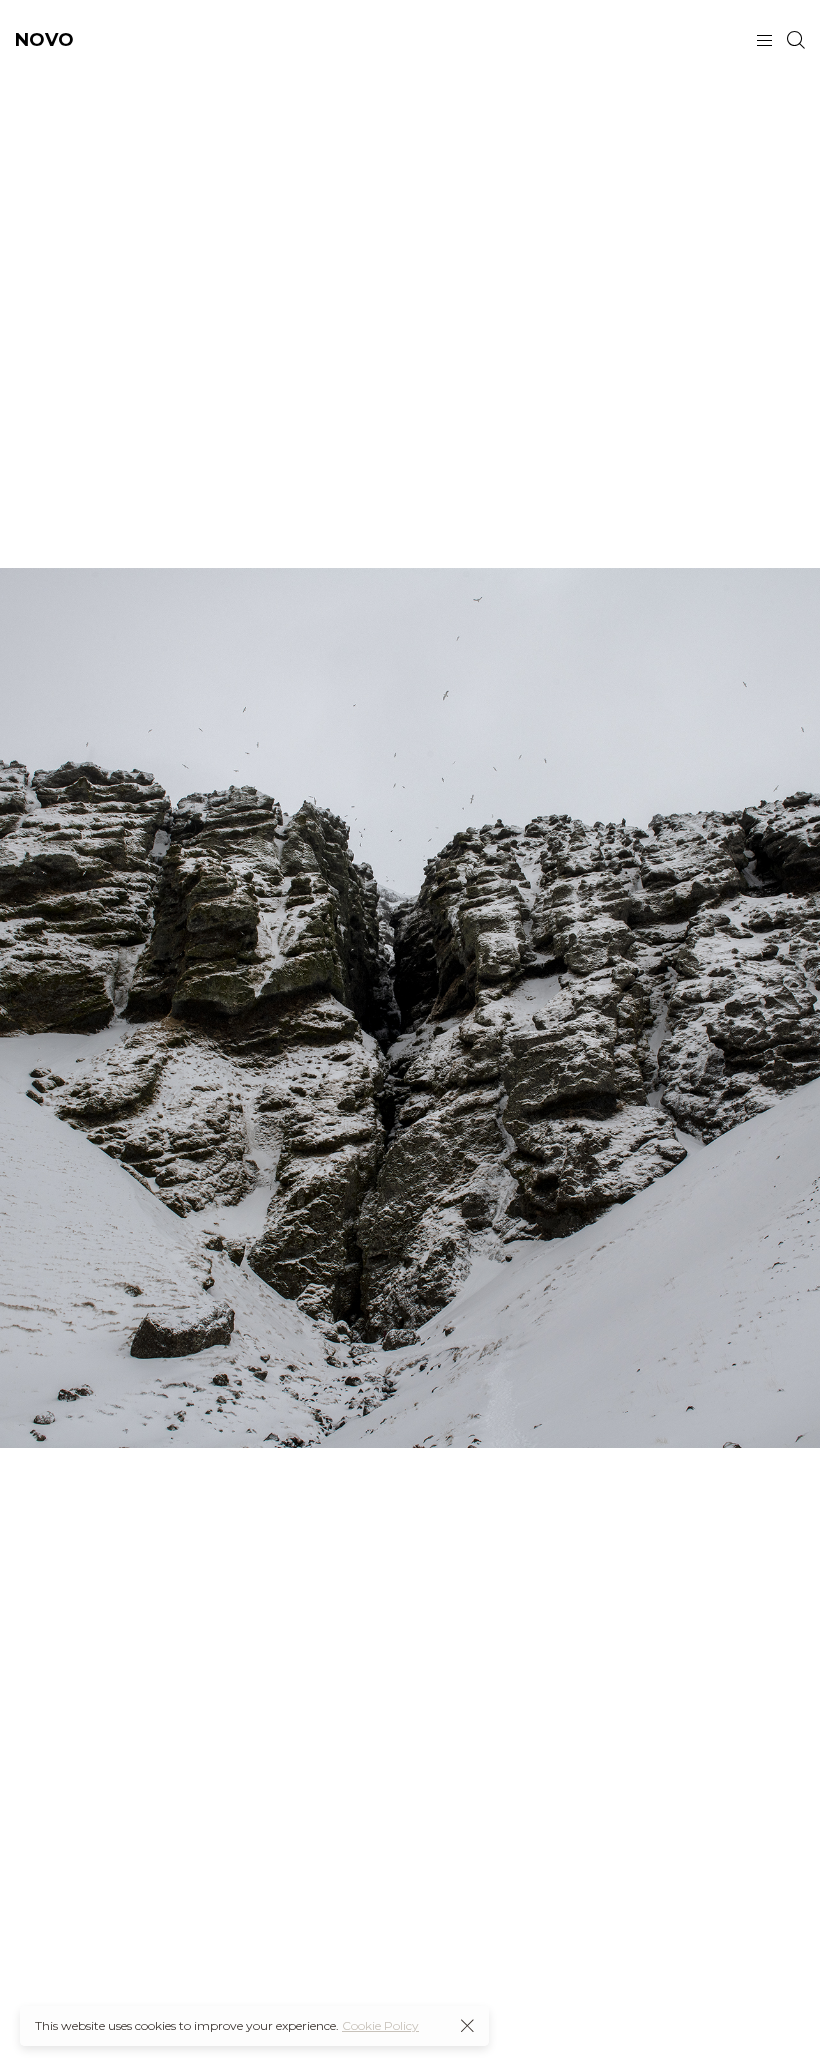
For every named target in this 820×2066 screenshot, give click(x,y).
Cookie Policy (380, 2025)
